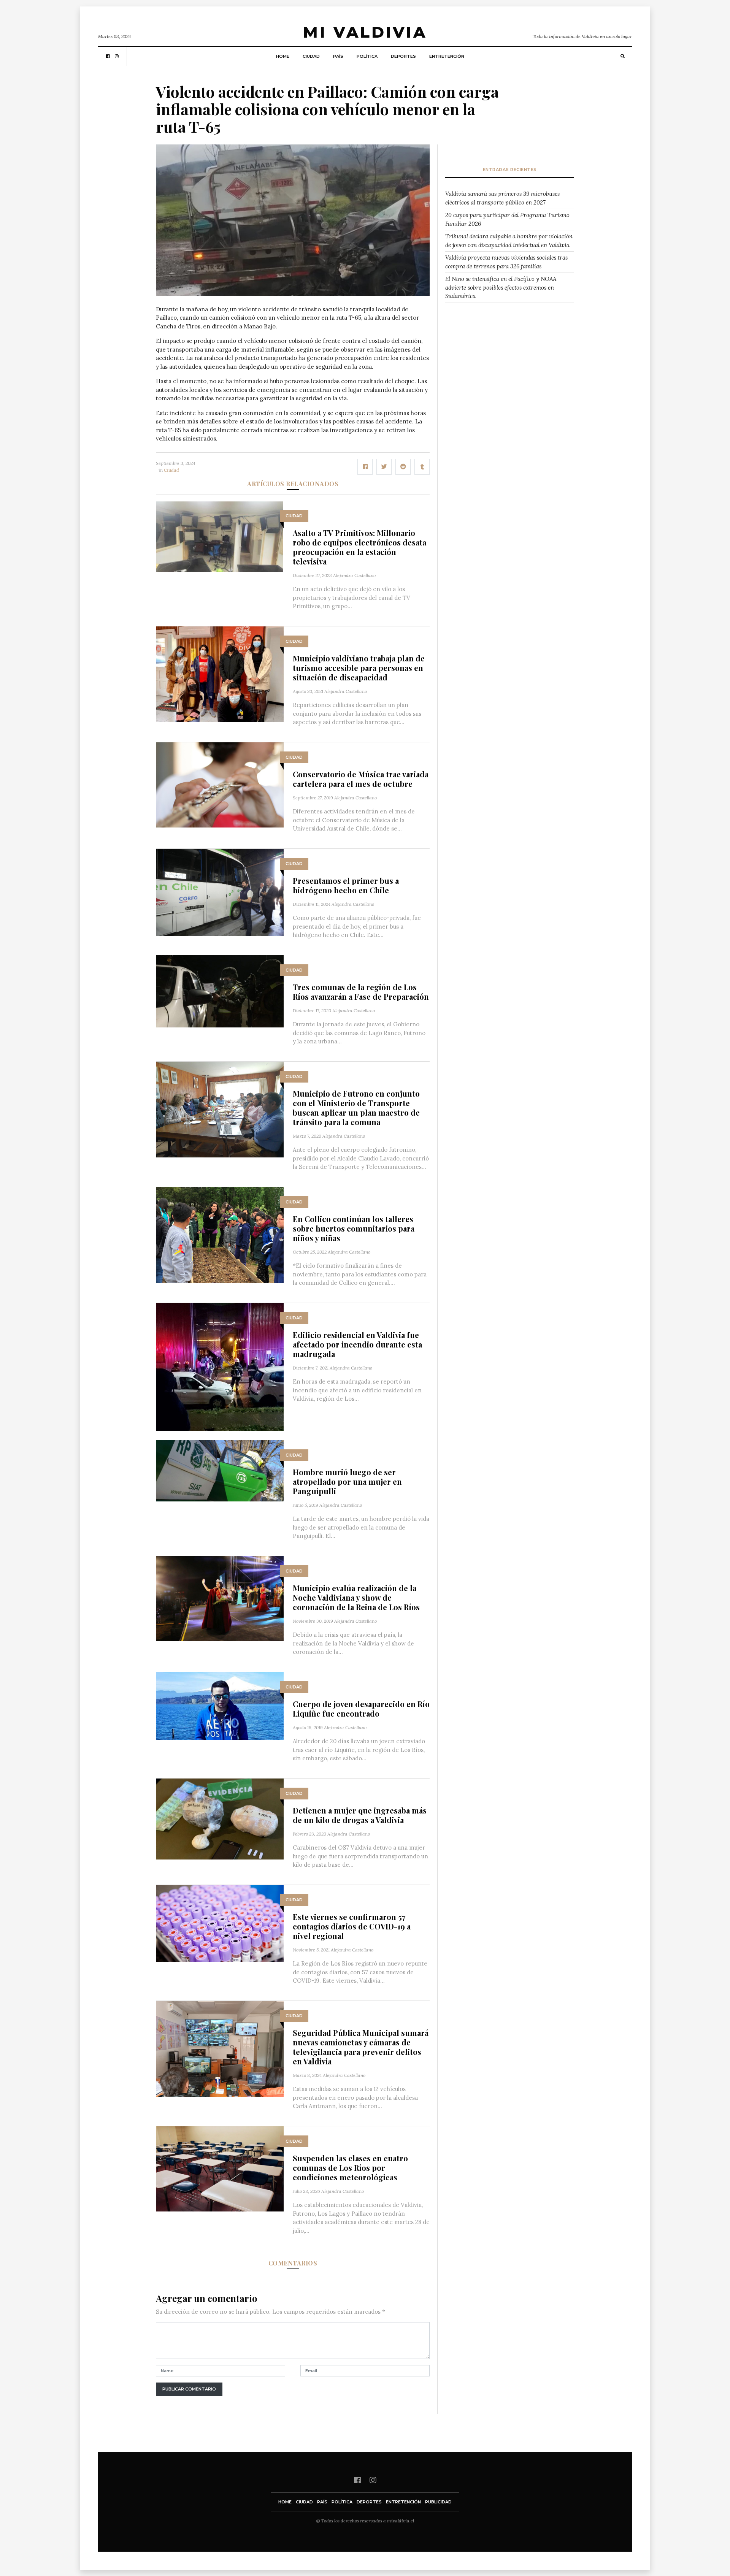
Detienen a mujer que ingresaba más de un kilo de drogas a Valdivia (360, 1815)
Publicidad (438, 2502)
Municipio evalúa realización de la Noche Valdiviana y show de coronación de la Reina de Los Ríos (356, 1597)
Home (283, 56)
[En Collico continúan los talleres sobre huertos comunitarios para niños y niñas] (220, 1234)
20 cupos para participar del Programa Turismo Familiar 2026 (507, 219)
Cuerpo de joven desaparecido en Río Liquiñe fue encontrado (361, 1709)
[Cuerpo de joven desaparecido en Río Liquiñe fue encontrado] (220, 1705)
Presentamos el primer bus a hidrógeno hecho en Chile (346, 885)
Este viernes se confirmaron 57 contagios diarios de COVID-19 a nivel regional (352, 1926)
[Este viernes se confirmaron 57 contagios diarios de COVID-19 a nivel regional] (220, 1922)
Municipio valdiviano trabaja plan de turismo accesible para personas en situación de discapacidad (359, 668)
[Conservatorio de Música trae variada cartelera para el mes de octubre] (220, 784)
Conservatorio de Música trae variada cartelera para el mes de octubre (361, 779)
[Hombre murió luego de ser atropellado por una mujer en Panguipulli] (220, 1470)
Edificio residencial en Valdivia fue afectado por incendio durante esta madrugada (357, 1344)
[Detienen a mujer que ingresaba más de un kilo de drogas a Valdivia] (220, 1818)
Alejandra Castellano (354, 575)
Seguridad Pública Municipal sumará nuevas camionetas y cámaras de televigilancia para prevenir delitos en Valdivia (361, 2047)
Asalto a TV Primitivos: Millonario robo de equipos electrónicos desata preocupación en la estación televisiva (359, 547)
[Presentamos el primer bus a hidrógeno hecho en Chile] (220, 892)
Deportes (403, 56)
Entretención (447, 56)
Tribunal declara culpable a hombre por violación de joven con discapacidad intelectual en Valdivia (509, 241)
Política (367, 56)
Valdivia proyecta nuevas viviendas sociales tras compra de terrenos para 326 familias (506, 262)
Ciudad (311, 56)
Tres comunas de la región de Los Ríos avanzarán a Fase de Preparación (361, 992)
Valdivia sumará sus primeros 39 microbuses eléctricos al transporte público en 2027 (502, 198)
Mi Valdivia (365, 32)
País (338, 56)
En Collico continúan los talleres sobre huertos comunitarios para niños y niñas (354, 1228)
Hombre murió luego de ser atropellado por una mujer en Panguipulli (347, 1481)
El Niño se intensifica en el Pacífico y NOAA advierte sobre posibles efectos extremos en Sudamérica (501, 287)
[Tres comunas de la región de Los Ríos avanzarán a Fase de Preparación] (220, 991)
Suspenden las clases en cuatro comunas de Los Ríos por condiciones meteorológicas (350, 2168)
